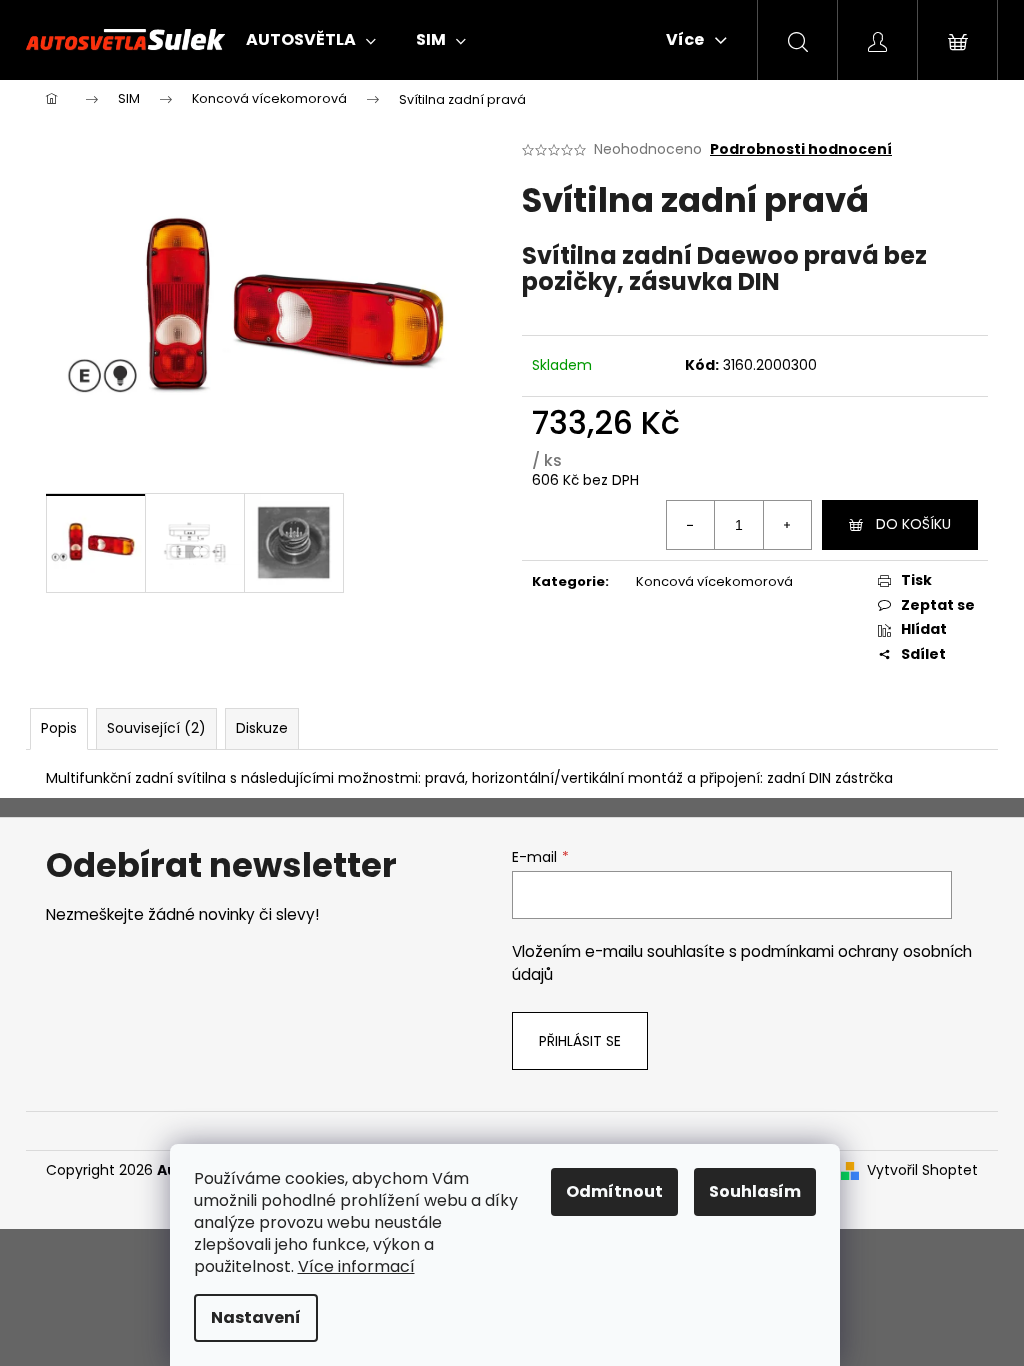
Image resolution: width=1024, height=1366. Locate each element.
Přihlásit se (580, 1041)
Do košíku (913, 524)
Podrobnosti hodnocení (801, 149)
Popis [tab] (59, 728)
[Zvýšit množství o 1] (787, 525)
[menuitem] (311, 40)
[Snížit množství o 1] (691, 525)
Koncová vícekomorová (714, 581)
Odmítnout (614, 1191)
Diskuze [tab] (262, 728)
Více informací (356, 1266)
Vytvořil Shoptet (922, 1170)
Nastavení (256, 1317)
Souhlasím (755, 1191)
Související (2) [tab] (156, 728)
